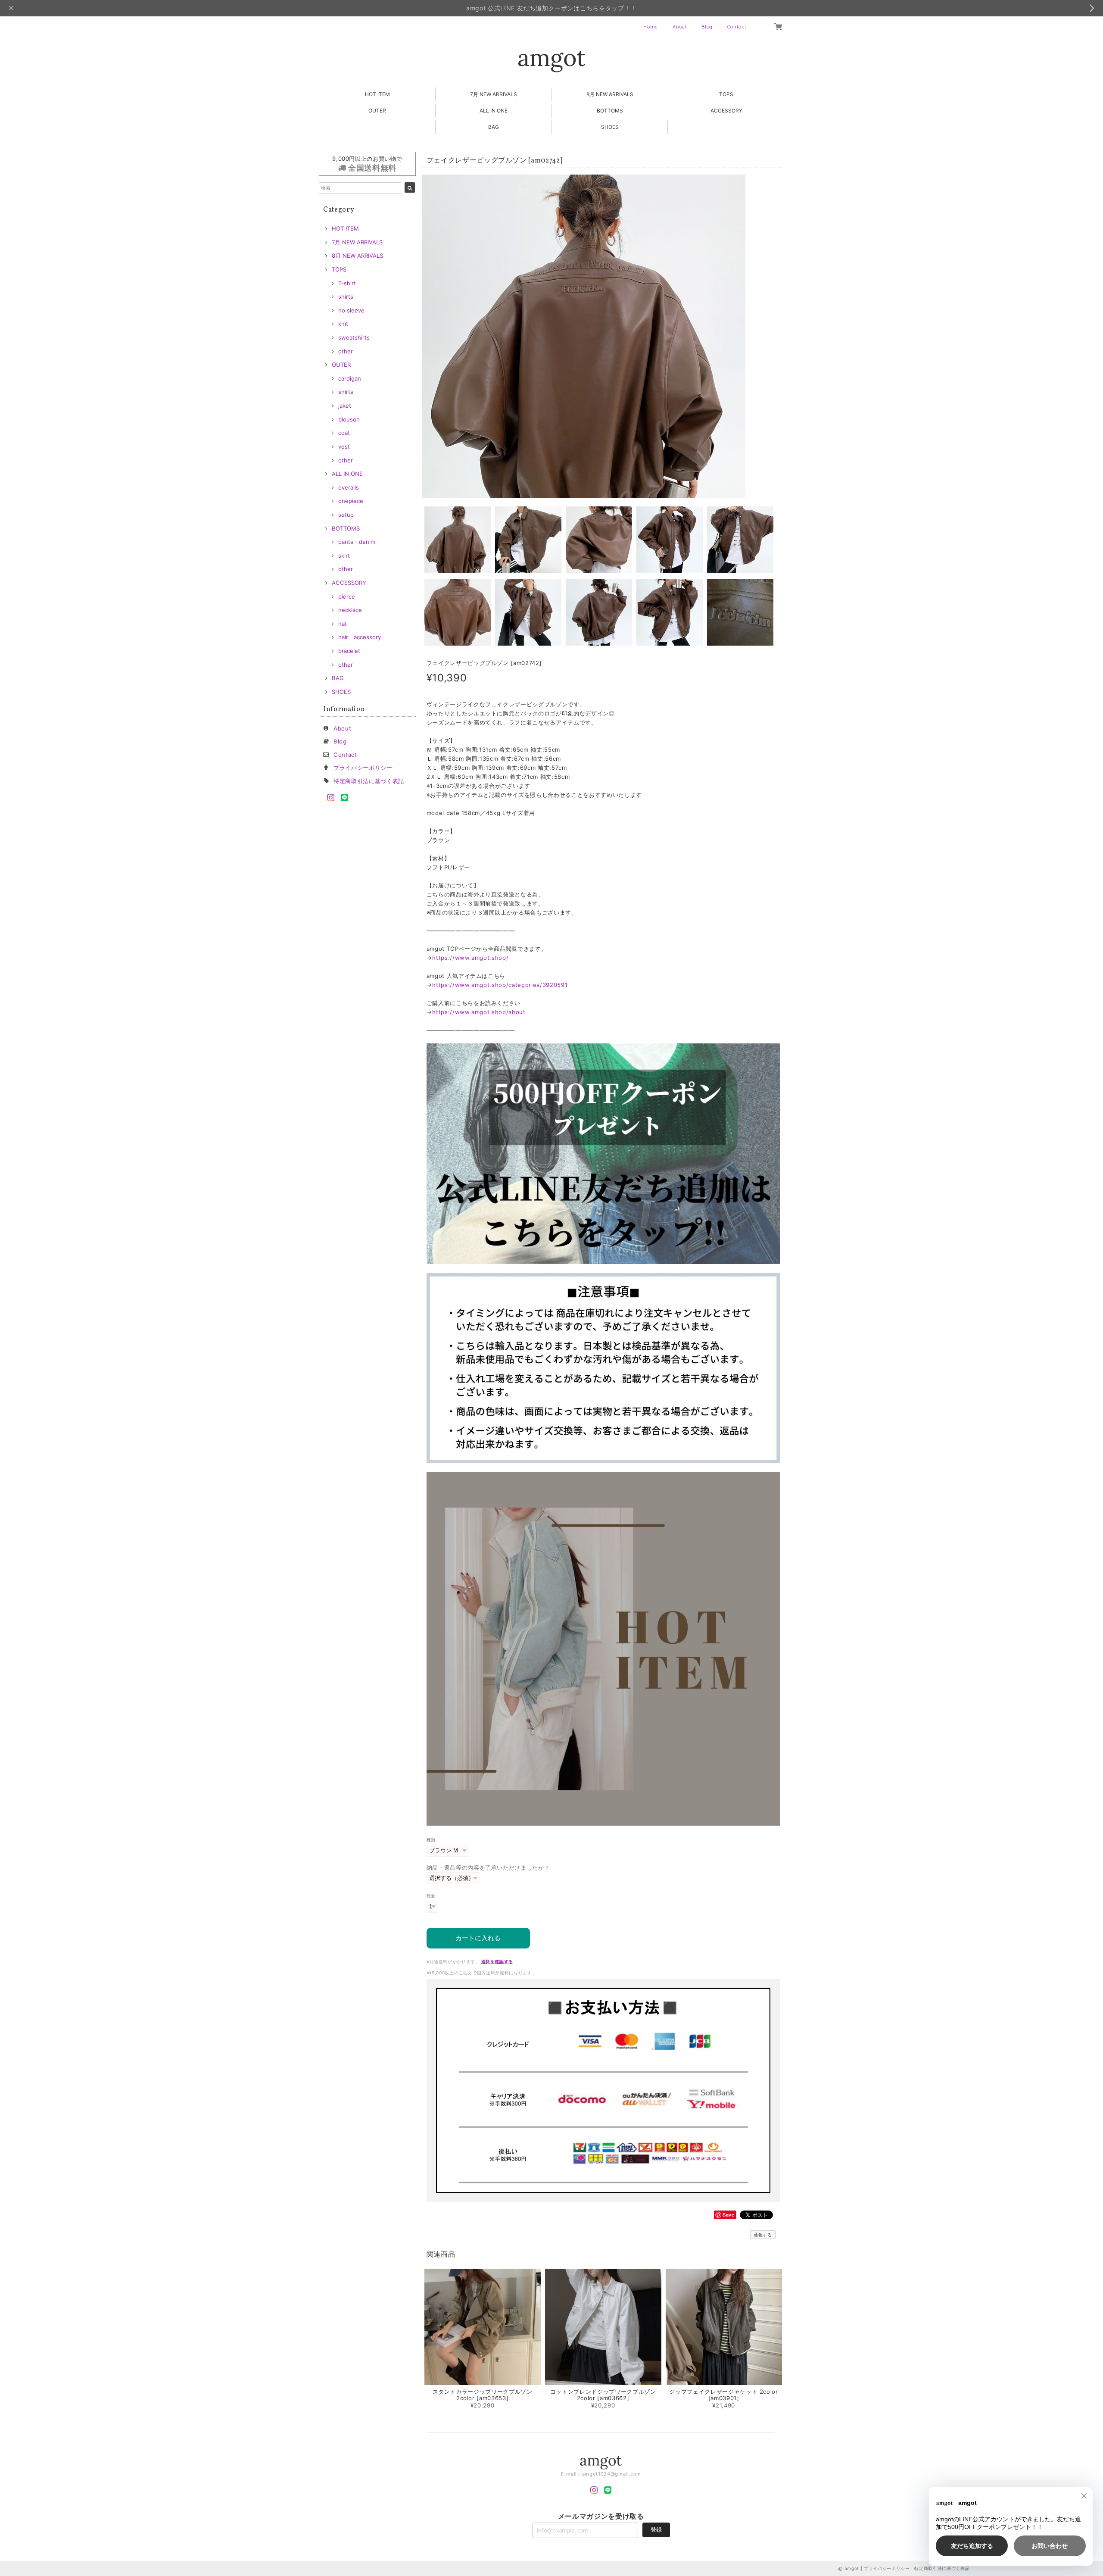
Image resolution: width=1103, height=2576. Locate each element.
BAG (494, 127)
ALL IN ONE (494, 111)
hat (343, 624)
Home (651, 27)
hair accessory (360, 637)
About (680, 27)
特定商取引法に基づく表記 (369, 781)
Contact (737, 27)
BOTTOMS (610, 111)
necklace (350, 610)
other (346, 351)
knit (343, 324)
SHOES (610, 127)
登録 (656, 2529)
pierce (347, 596)
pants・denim (357, 542)
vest (344, 447)
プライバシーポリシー (363, 768)
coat (344, 433)
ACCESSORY (726, 111)
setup (346, 515)
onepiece (351, 501)
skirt (344, 556)
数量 (431, 1896)
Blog (707, 27)
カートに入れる (478, 1938)
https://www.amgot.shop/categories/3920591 (500, 985)
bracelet (349, 651)
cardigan (350, 378)
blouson (349, 419)
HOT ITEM (377, 94)
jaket (345, 406)
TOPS (726, 94)
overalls (349, 487)
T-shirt (347, 283)
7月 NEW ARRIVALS (494, 94)
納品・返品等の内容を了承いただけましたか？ (488, 1867)
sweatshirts (354, 337)
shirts (346, 297)
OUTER (377, 111)
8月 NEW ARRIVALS (610, 94)
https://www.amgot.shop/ (470, 958)
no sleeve (351, 310)
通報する (763, 2235)
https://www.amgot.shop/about (479, 1012)
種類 (431, 1840)
